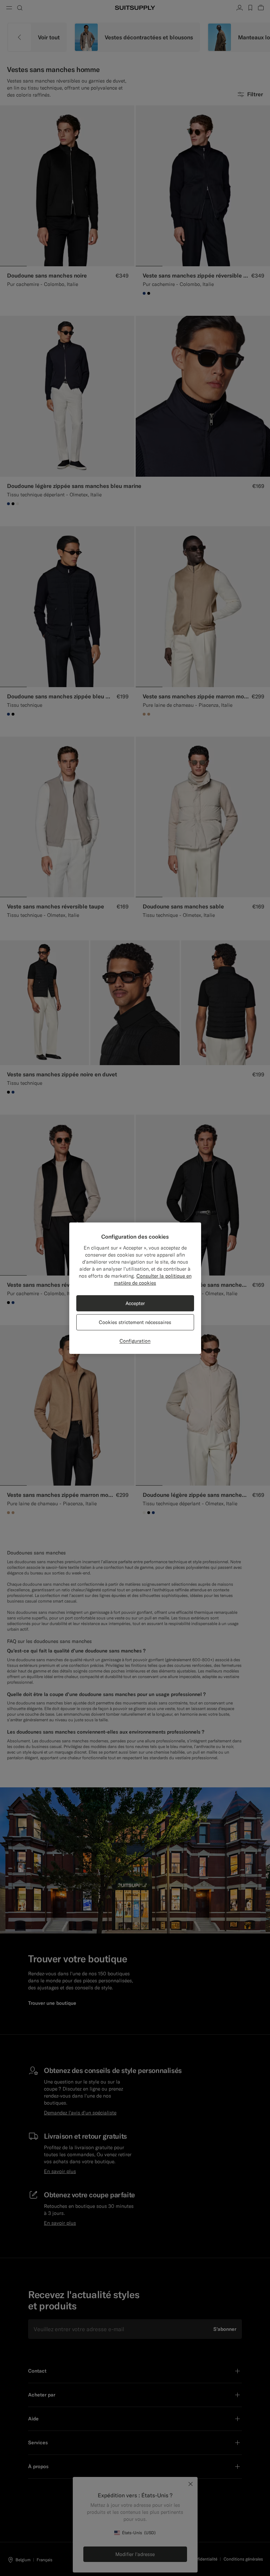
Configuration (135, 1341)
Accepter (135, 1303)
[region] (135, 1288)
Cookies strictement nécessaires (135, 1322)
